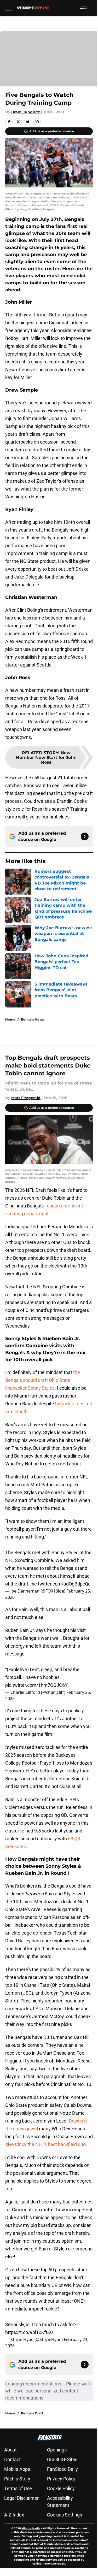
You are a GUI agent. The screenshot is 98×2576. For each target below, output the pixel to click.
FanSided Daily (62, 2469)
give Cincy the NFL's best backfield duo (45, 2144)
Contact (12, 2459)
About (10, 2450)
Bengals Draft (32, 2413)
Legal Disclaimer (21, 2498)
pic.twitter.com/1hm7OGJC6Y (36, 1685)
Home (10, 1019)
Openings (57, 2450)
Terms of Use (18, 2488)
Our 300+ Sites (62, 2459)
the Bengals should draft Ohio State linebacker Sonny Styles (43, 1380)
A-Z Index (14, 2515)
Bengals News (32, 1019)
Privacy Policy (61, 2479)
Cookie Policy (61, 2488)
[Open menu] (8, 8)
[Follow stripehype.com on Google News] (85, 836)
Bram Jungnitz (26, 112)
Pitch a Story (17, 2479)
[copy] (37, 122)
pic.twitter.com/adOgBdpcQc (60, 1584)
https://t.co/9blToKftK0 (29, 2332)
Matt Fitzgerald (26, 1098)
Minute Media (31, 2528)
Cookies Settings (65, 2515)
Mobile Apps (17, 2469)
